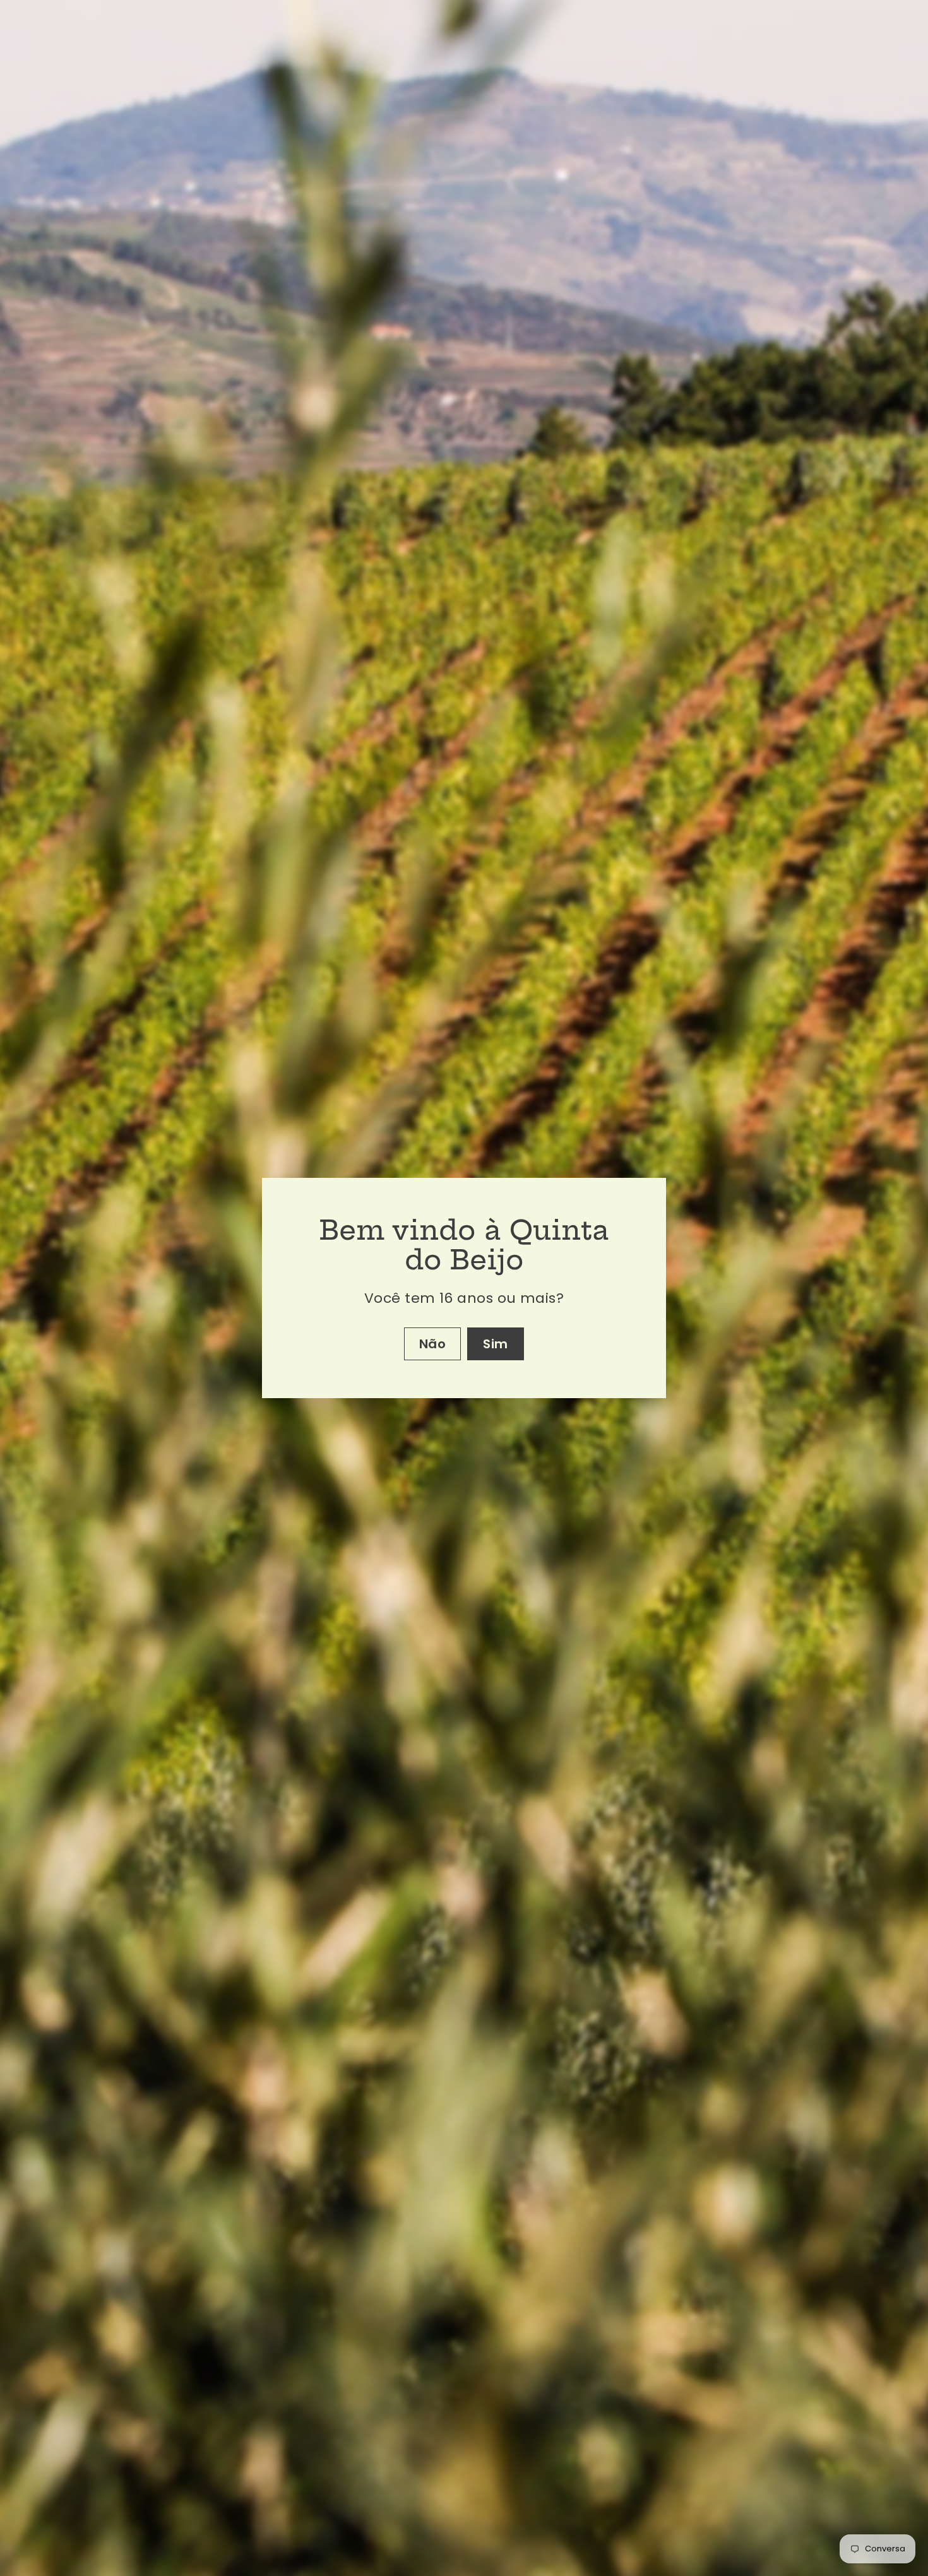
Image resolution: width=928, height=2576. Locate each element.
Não (433, 1344)
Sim (496, 1344)
